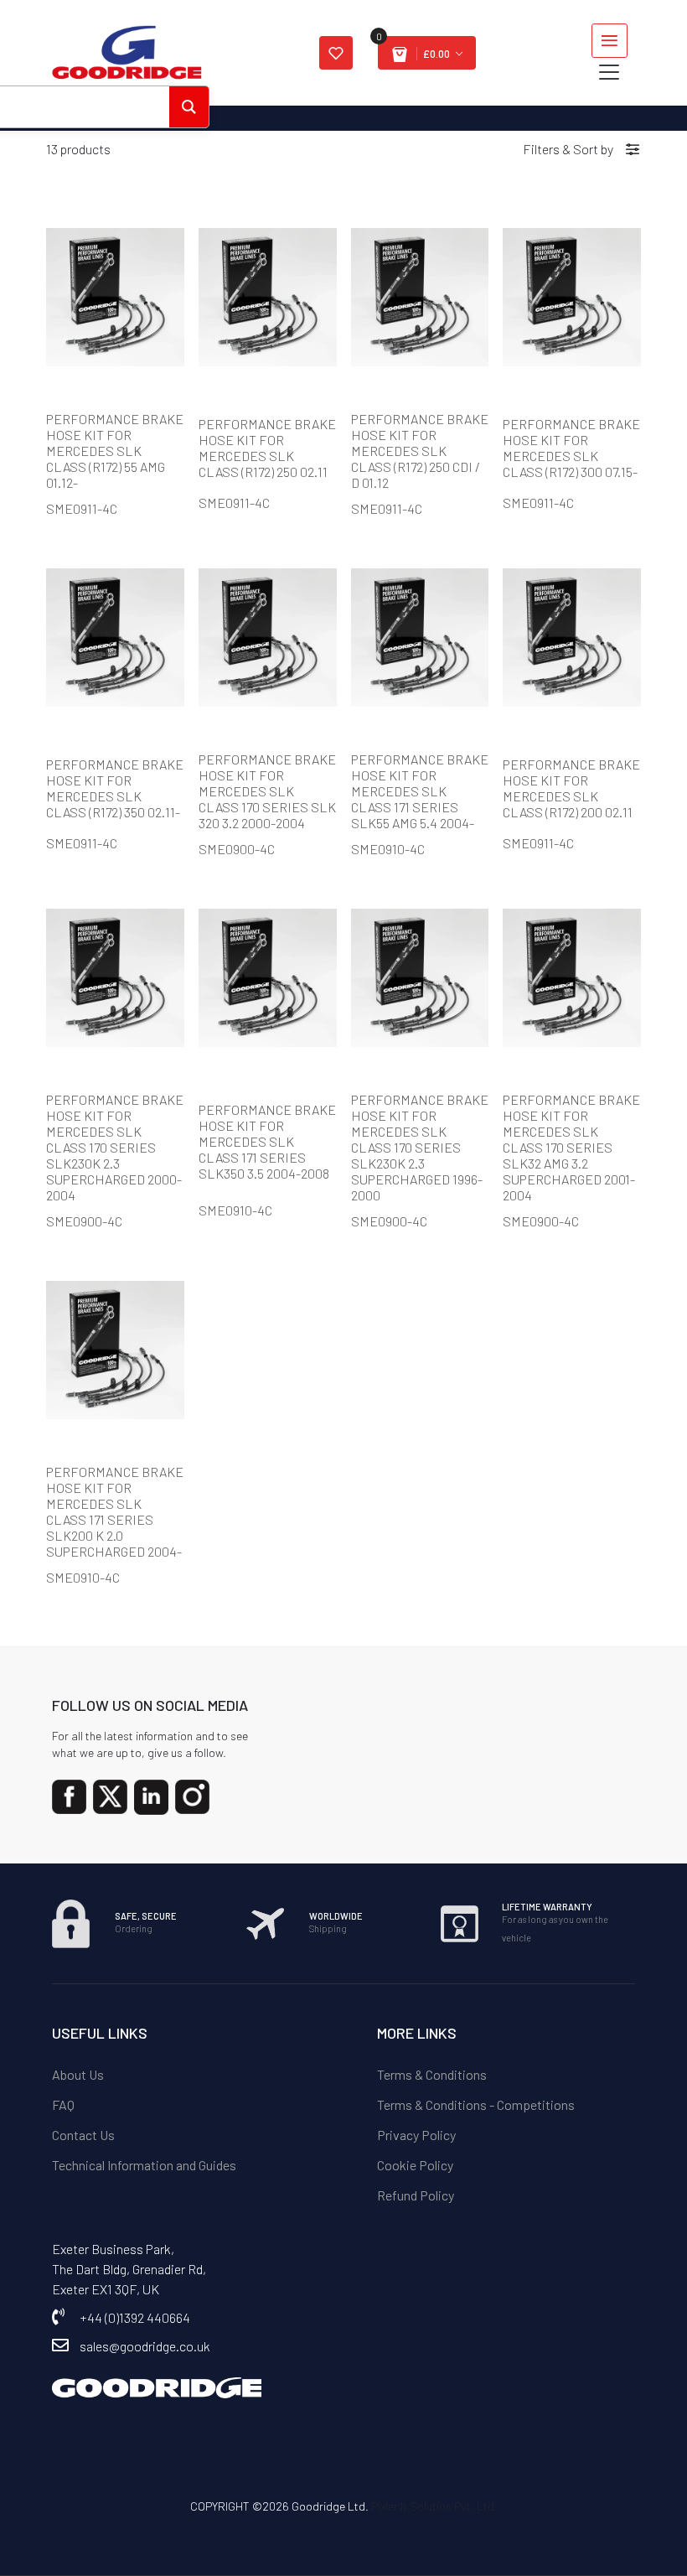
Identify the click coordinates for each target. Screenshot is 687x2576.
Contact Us (83, 2135)
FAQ (63, 2104)
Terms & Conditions (432, 2074)
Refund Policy (416, 2195)
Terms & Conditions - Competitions (476, 2104)
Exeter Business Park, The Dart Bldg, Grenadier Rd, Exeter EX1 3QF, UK (129, 2269)
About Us (78, 2074)
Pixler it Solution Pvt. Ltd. (434, 2506)
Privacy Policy (416, 2135)
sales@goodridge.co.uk (145, 2346)
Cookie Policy (415, 2165)
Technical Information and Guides (144, 2165)
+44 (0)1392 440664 (135, 2317)
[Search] (189, 107)
